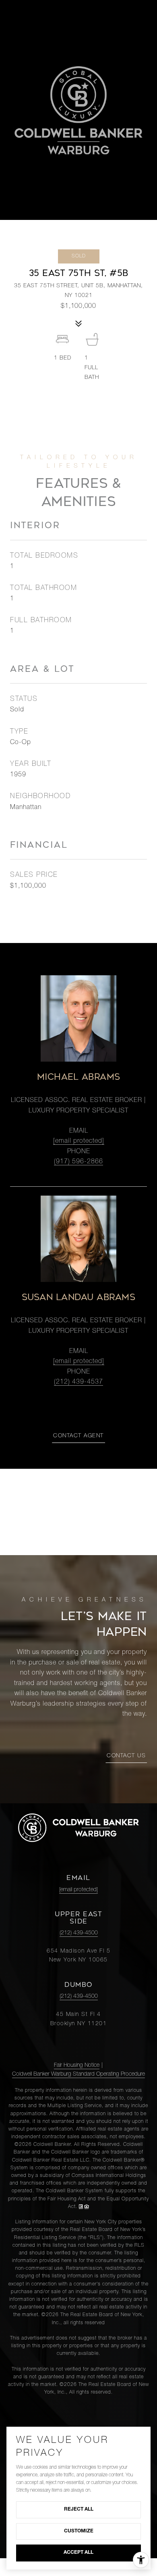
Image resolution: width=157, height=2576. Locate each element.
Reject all (79, 2509)
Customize (79, 2531)
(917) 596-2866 (78, 1162)
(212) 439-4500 (79, 1933)
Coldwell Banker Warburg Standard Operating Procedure (78, 2074)
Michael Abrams (79, 1077)
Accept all (78, 2553)
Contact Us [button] (126, 1756)
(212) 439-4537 (78, 1382)
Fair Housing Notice (77, 2066)
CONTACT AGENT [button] (78, 1436)
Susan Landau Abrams (79, 1297)
